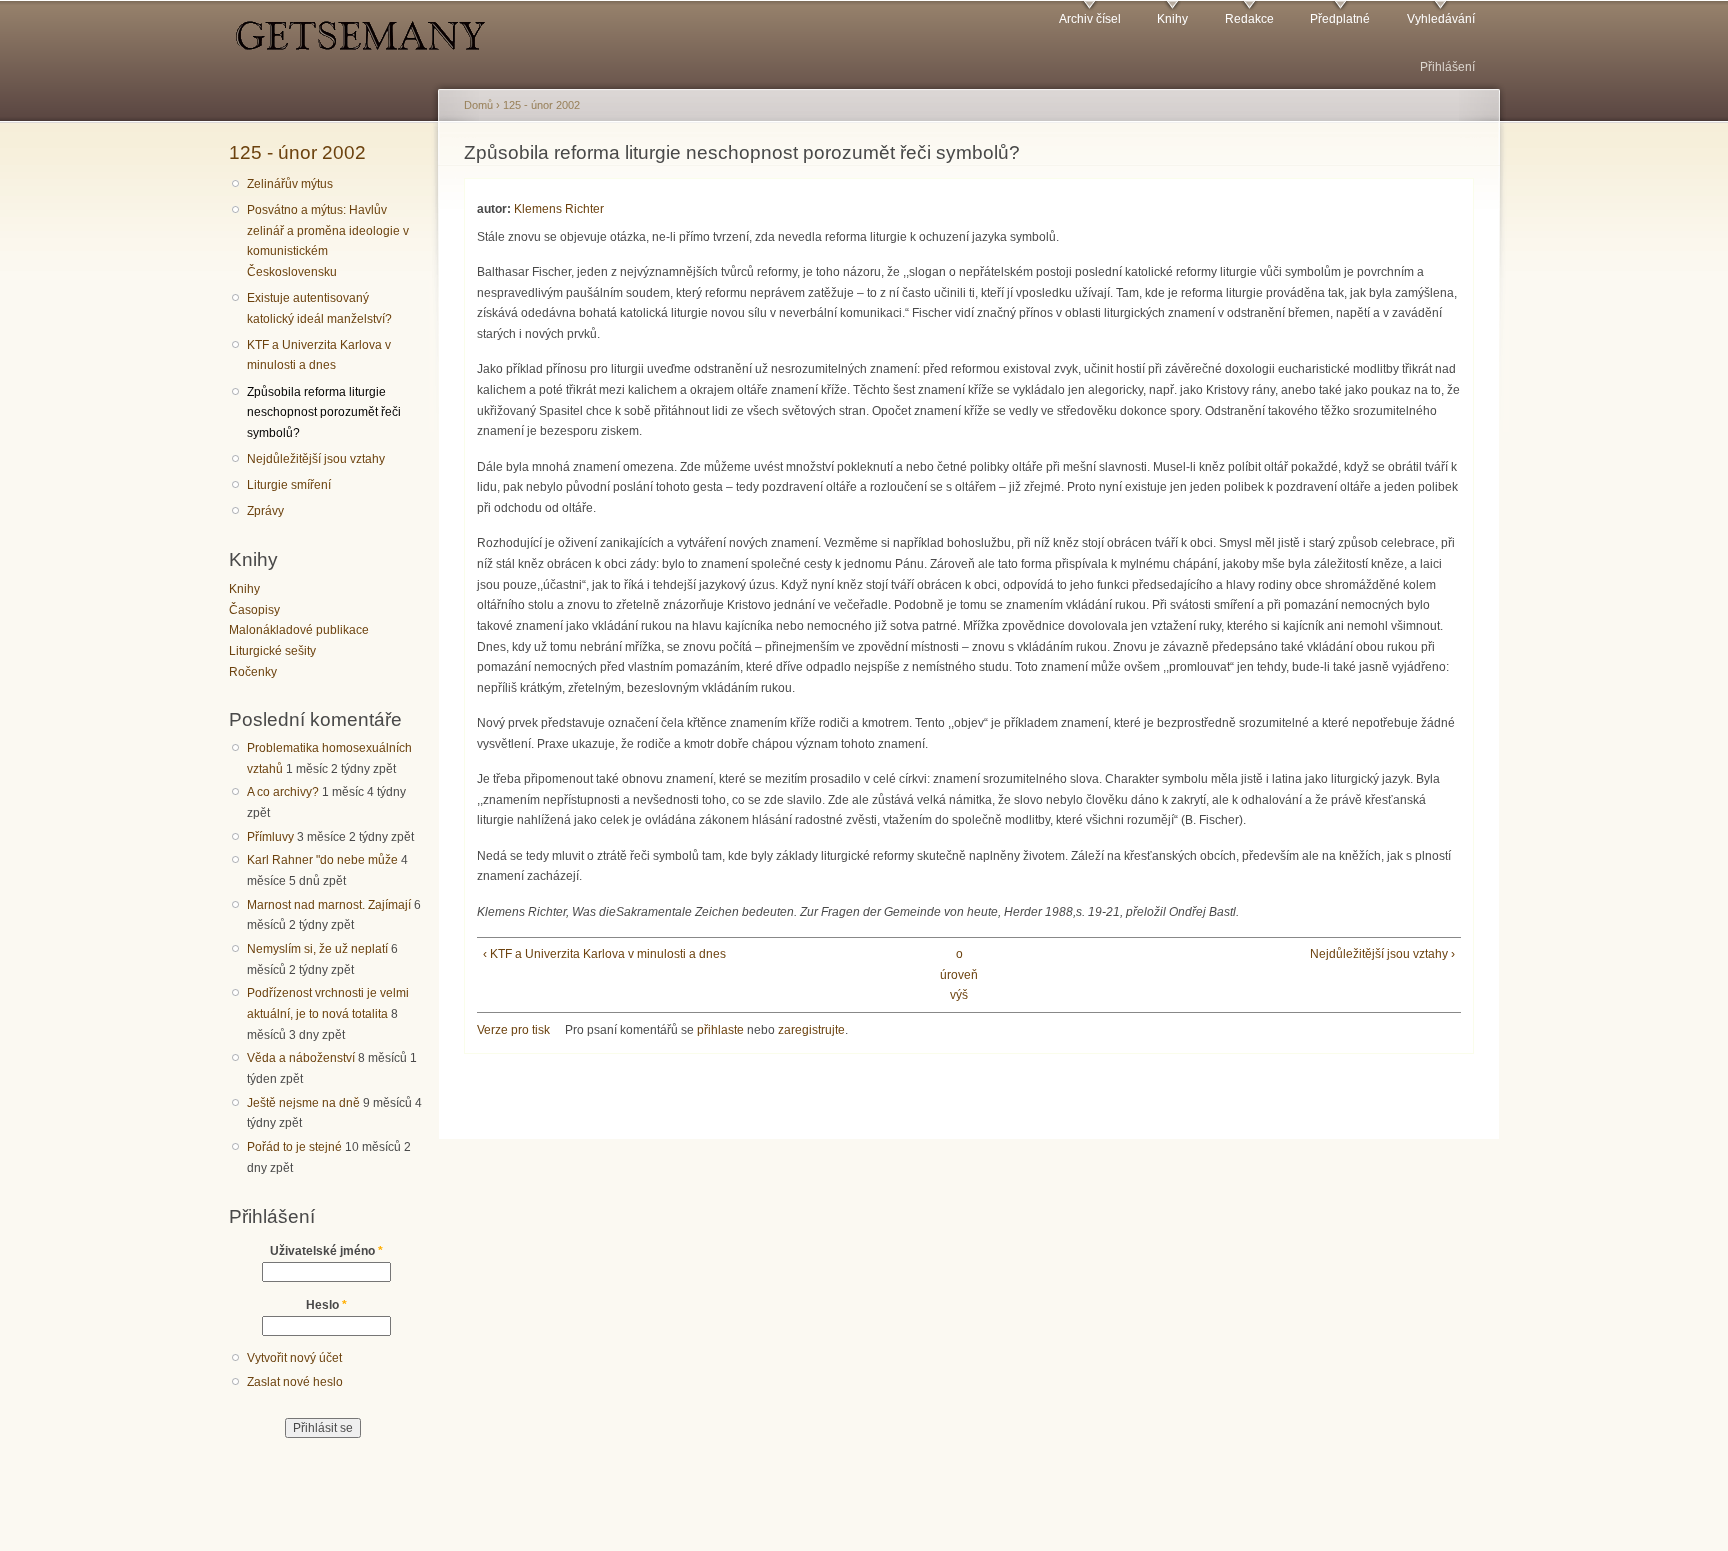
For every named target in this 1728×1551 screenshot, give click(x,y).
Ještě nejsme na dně (303, 1103)
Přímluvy (270, 837)
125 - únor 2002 (297, 152)
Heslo (326, 1305)
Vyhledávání (1441, 19)
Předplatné (1340, 19)
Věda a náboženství (301, 1058)
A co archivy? (283, 792)
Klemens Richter (559, 209)
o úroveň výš (959, 974)
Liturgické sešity (272, 651)
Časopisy (254, 610)
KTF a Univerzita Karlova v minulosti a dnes (319, 355)
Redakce (1249, 19)
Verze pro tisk (513, 1030)
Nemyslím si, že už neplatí (317, 949)
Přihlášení (1447, 67)
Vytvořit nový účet (294, 1358)
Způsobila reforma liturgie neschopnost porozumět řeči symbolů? (324, 412)
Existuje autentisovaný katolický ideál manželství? (319, 308)
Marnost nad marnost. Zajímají (329, 905)
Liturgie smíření (289, 485)
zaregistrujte (811, 1030)
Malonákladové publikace (299, 630)
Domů (478, 105)
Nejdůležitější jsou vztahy (316, 459)
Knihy (1172, 19)
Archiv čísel (1090, 19)
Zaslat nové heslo (295, 1382)
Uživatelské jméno (326, 1251)
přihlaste (720, 1030)
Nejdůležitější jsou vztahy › (1382, 954)
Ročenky (253, 672)
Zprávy (265, 511)
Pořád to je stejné (294, 1147)
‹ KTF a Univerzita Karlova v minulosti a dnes (604, 954)
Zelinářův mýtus (290, 184)
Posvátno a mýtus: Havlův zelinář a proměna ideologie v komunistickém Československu (328, 241)
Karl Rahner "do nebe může (322, 860)
